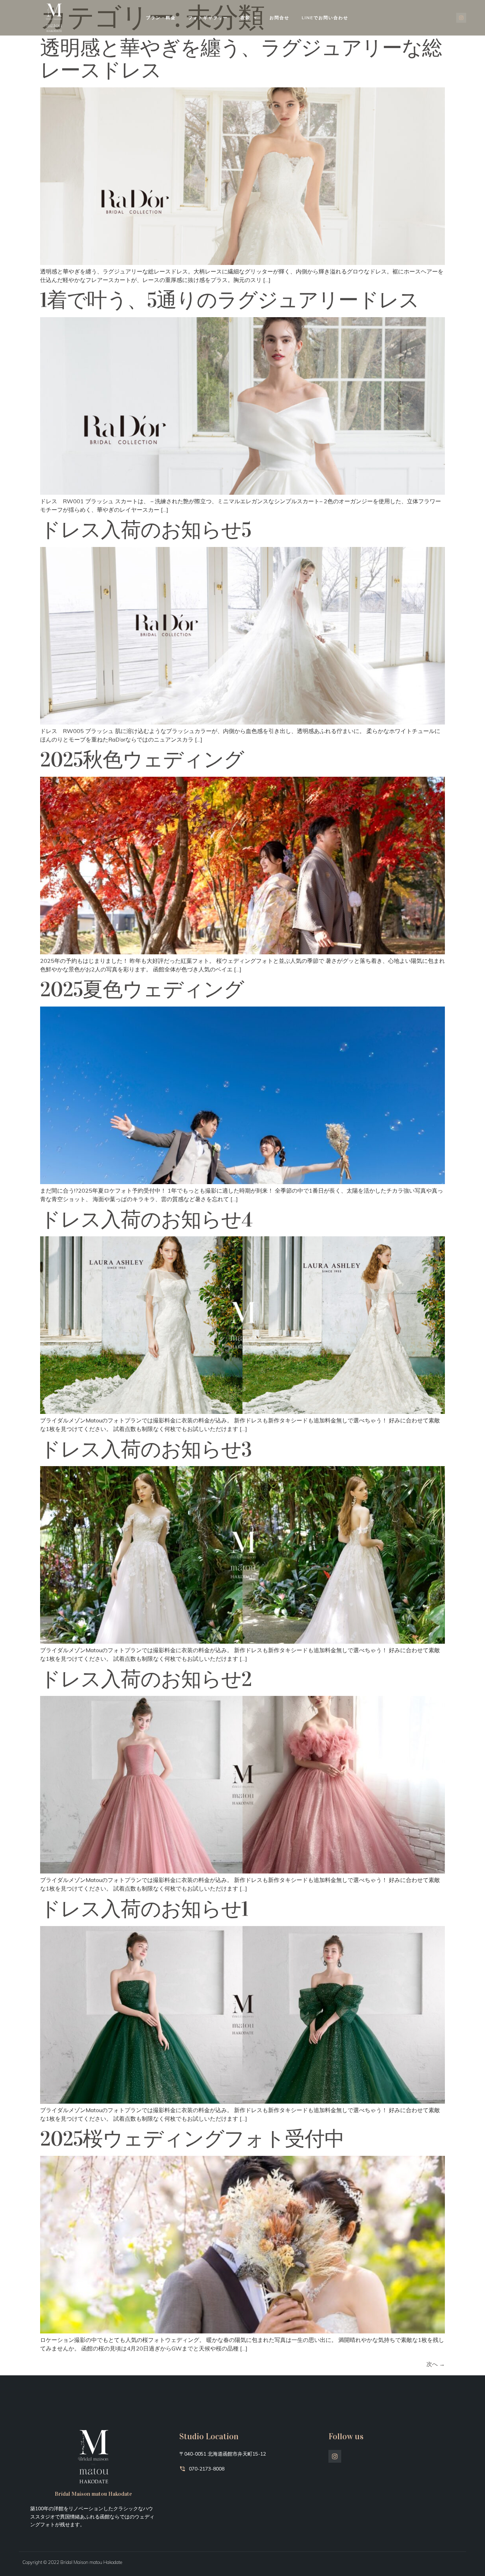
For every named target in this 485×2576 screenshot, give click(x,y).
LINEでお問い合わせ (325, 18)
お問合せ (279, 18)
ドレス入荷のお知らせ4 (146, 1220)
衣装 (245, 18)
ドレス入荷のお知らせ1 (144, 1909)
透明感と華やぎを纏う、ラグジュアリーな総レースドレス (241, 59)
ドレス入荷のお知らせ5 (146, 530)
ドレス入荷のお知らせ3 (146, 1449)
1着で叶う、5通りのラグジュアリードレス (230, 300)
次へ (436, 2364)
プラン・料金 (161, 18)
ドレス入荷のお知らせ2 (146, 1679)
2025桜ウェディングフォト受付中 (192, 2139)
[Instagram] (461, 18)
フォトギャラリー (208, 18)
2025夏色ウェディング (142, 989)
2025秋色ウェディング (142, 760)
